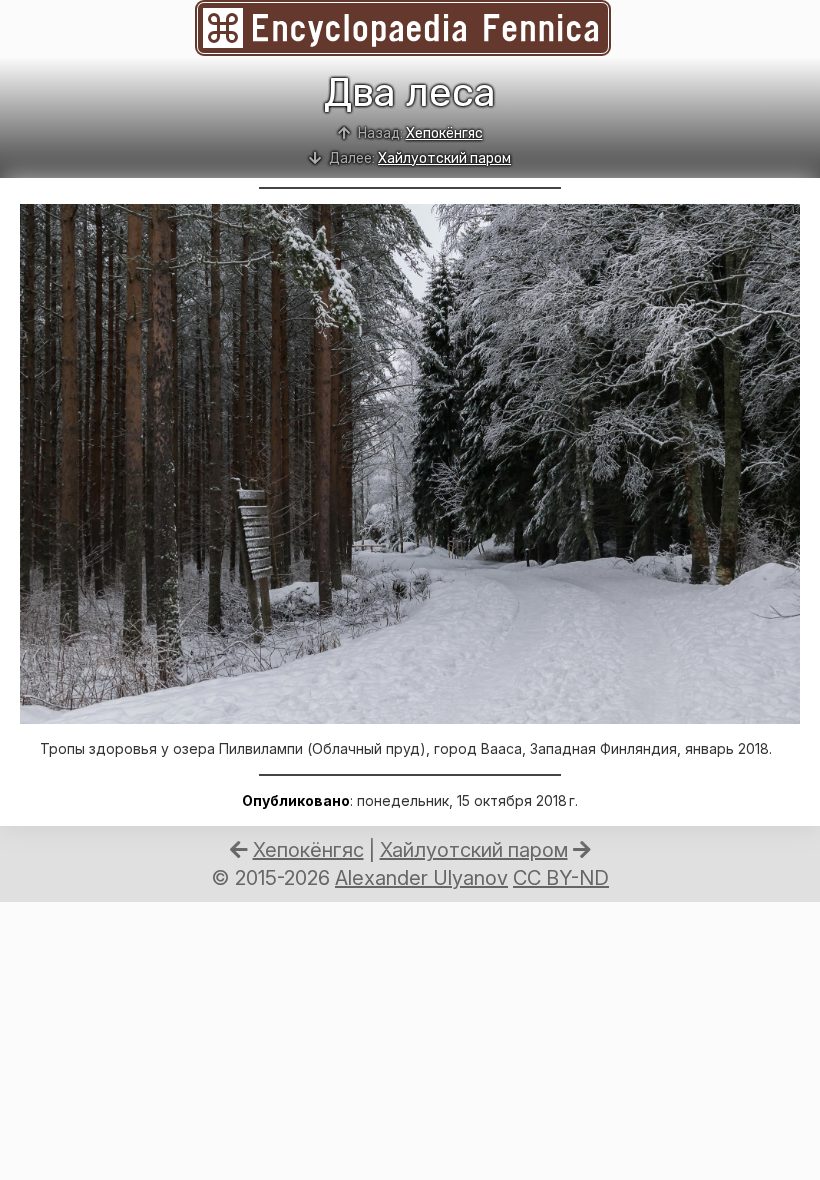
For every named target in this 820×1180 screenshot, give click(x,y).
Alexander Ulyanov (421, 878)
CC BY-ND (561, 878)
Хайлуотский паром (444, 158)
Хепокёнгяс (444, 133)
